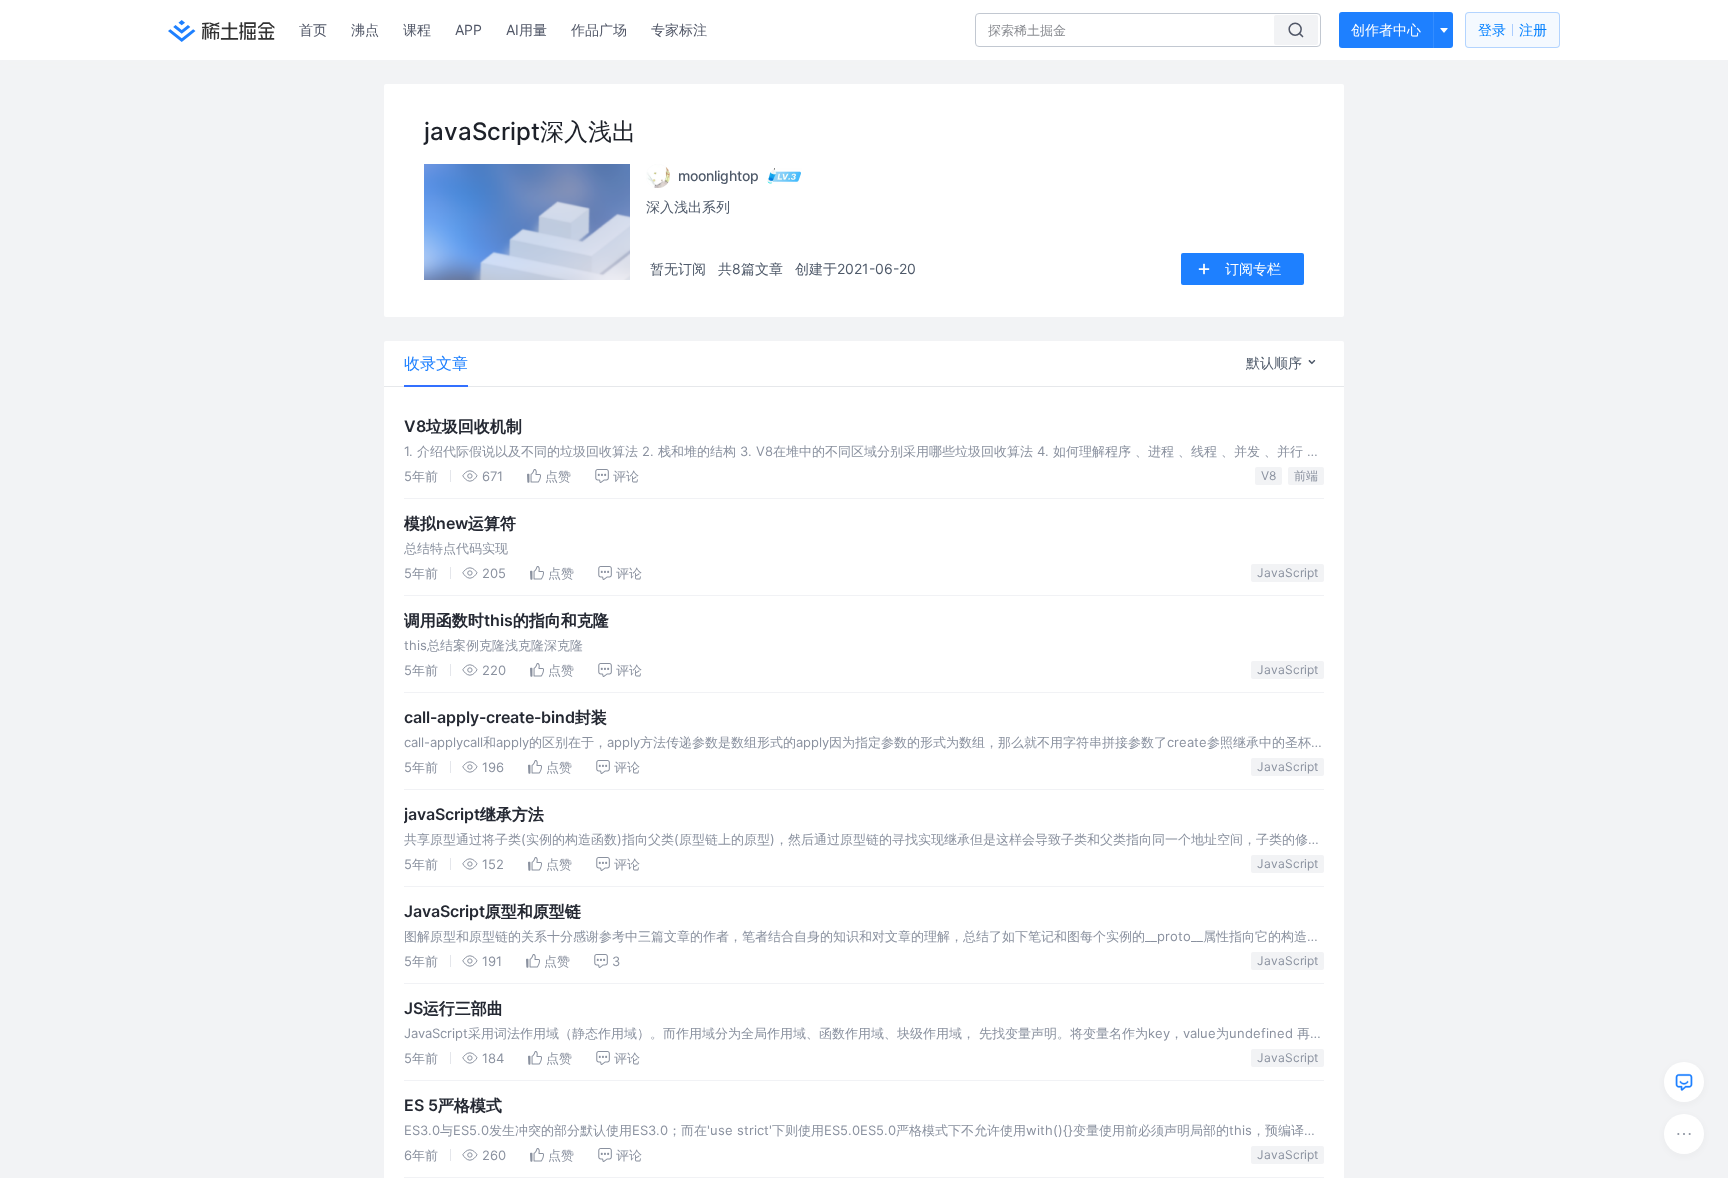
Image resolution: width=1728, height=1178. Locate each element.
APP (468, 29)
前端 (1306, 475)
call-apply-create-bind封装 (505, 717)
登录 (1512, 29)
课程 (417, 29)
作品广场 (599, 29)
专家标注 (679, 29)
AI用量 (526, 29)
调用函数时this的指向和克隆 (506, 620)
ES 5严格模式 (453, 1105)
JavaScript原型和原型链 (492, 911)
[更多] (1684, 1134)
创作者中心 (1386, 29)
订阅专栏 (1253, 268)
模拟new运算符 (460, 523)
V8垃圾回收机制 (463, 426)
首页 (313, 29)
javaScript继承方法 (474, 814)
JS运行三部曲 (453, 1008)
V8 (1268, 475)
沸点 (365, 29)
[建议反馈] (1684, 1082)
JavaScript (1287, 572)
